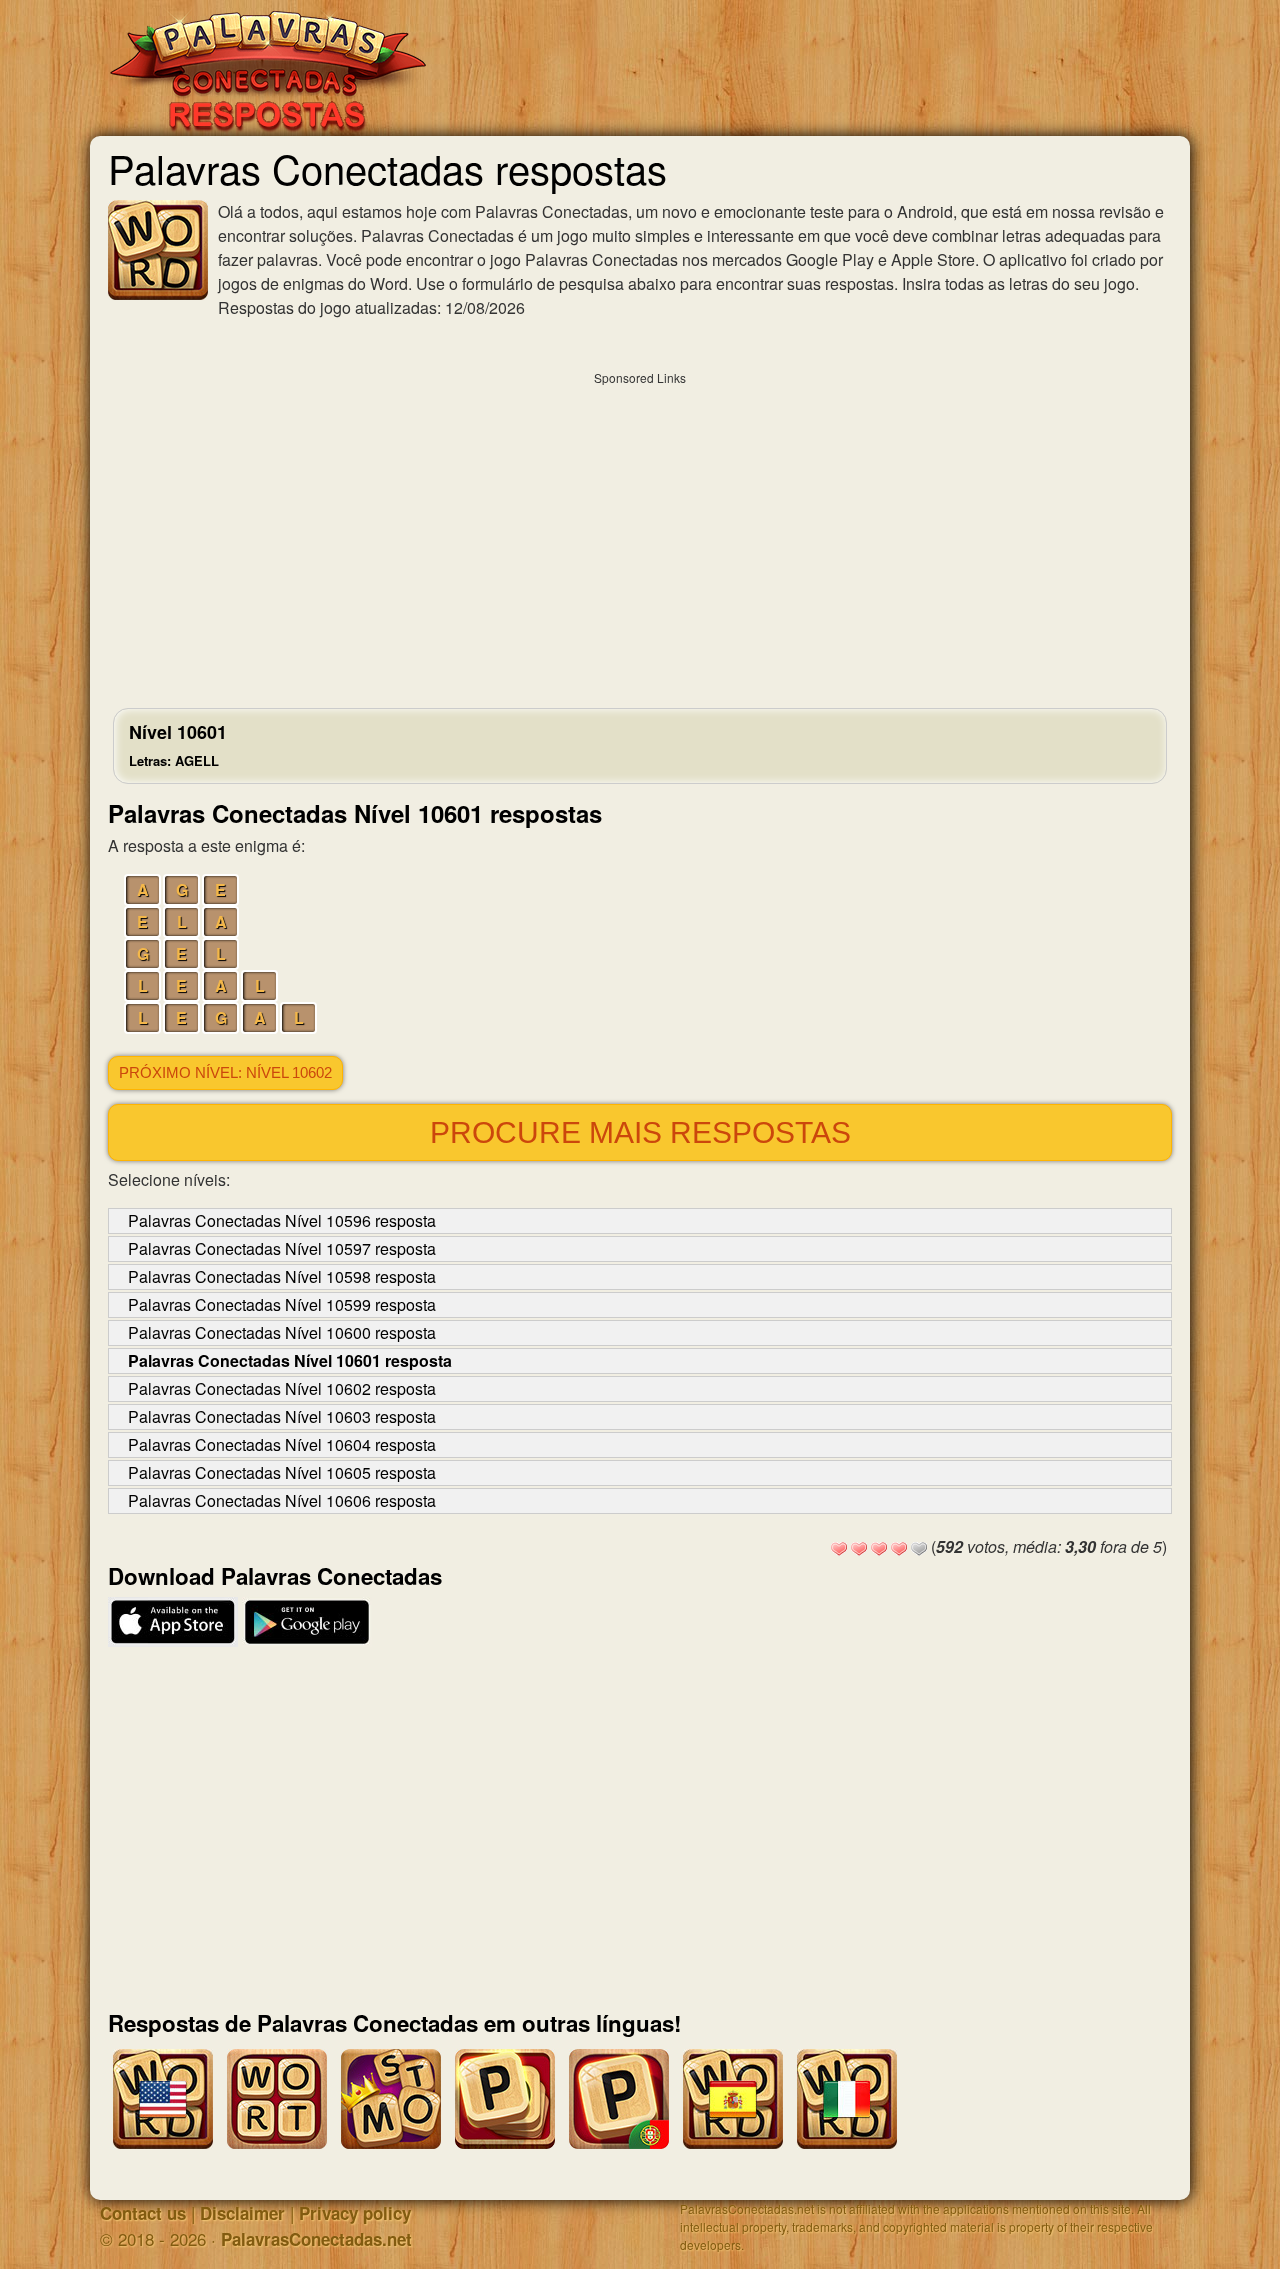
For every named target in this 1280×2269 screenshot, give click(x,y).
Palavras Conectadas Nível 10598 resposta (282, 1276)
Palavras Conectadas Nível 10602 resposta (282, 1388)
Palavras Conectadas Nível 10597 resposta (282, 1248)
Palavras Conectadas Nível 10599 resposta (282, 1304)
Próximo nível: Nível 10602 (225, 1073)
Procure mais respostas (640, 1132)
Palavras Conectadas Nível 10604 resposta (282, 1444)
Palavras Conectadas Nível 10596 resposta (282, 1220)
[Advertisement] (640, 535)
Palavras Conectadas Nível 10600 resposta (282, 1332)
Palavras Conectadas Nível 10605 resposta (282, 1472)
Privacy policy (355, 2213)
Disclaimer (242, 2213)
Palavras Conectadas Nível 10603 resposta (282, 1416)
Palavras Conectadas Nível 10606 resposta (282, 1500)
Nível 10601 (178, 744)
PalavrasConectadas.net (316, 2239)
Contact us (143, 2213)
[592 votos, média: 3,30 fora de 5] (839, 1549)
